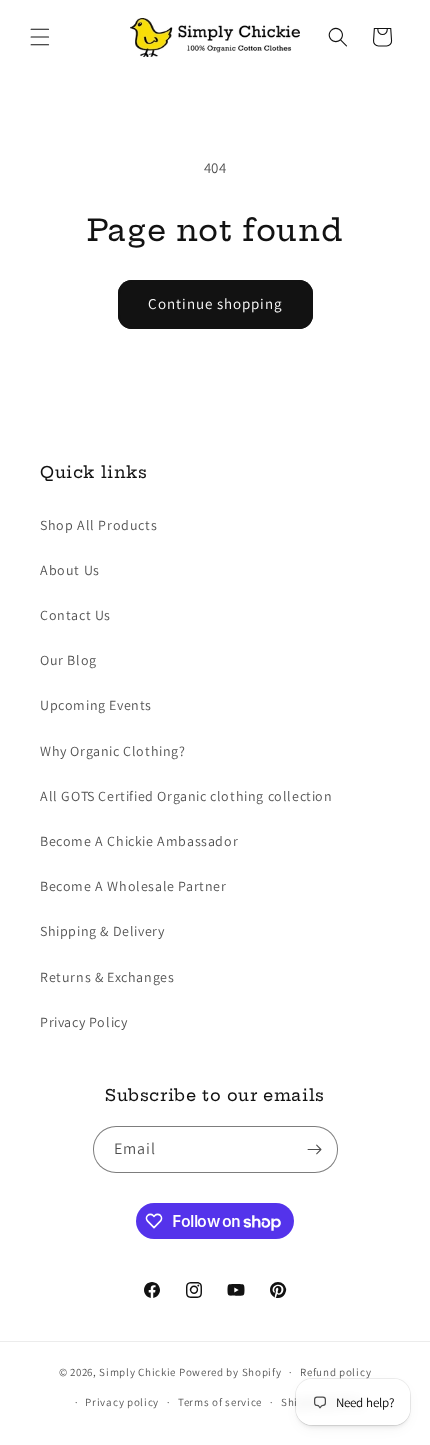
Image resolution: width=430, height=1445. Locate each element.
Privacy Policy (83, 1022)
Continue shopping (215, 303)
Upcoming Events (96, 705)
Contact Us (75, 615)
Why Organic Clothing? (113, 751)
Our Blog (68, 660)
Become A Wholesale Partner (133, 886)
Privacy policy (122, 1402)
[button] (40, 37)
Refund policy (335, 1372)
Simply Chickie (137, 1372)
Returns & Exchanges (107, 977)
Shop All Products (98, 525)
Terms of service (220, 1402)
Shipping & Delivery (102, 931)
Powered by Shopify (230, 1372)
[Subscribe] (315, 1149)
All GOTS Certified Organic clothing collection (186, 796)
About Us (70, 570)
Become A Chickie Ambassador (139, 841)
